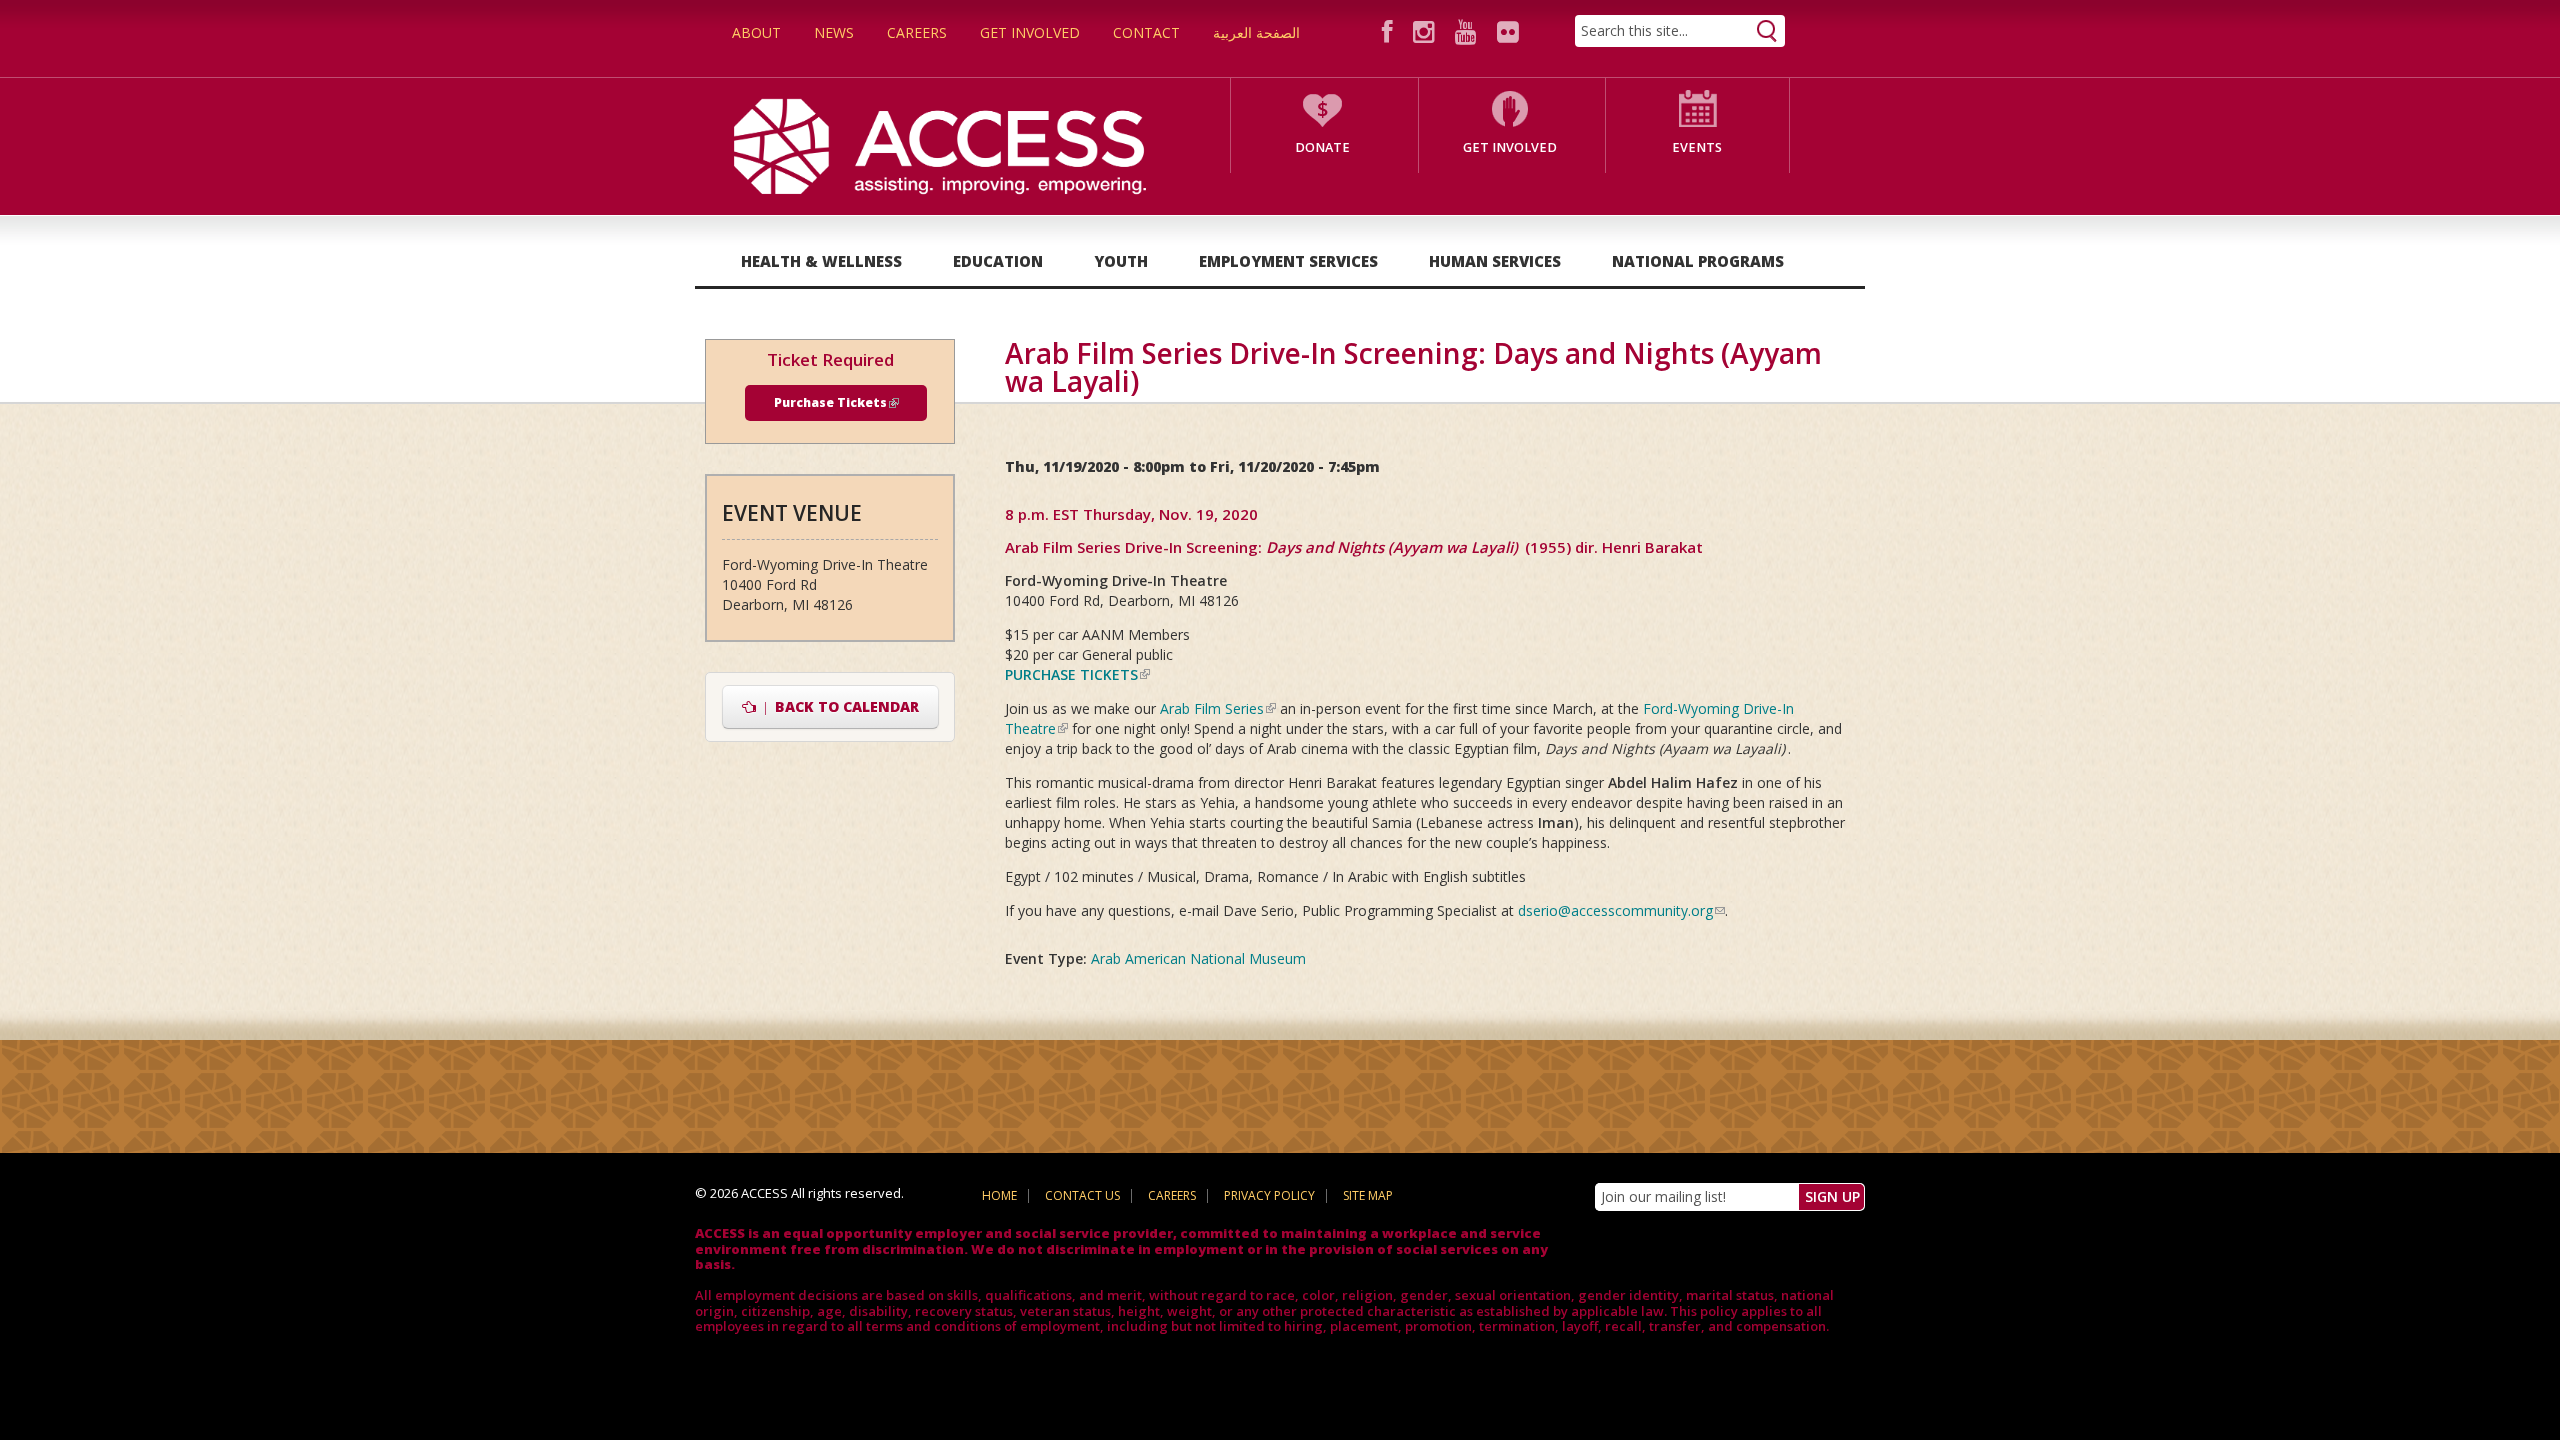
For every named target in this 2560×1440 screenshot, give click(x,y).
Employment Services (1288, 261)
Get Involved (1030, 32)
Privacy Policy (1269, 1195)
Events (1697, 147)
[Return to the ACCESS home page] (940, 144)
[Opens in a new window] (1390, 31)
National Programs (1698, 261)
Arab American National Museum (1198, 958)
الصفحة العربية (1256, 32)
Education (998, 261)
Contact (1146, 32)
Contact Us (1082, 1195)
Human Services (1495, 261)
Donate (1322, 147)
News (834, 32)
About (756, 32)
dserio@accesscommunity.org (1621, 910)
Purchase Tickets (836, 402)
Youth (1121, 261)
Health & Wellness (821, 261)
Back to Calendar (837, 706)
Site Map (1368, 1195)
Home (999, 1195)
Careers (917, 32)
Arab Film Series (1218, 708)
